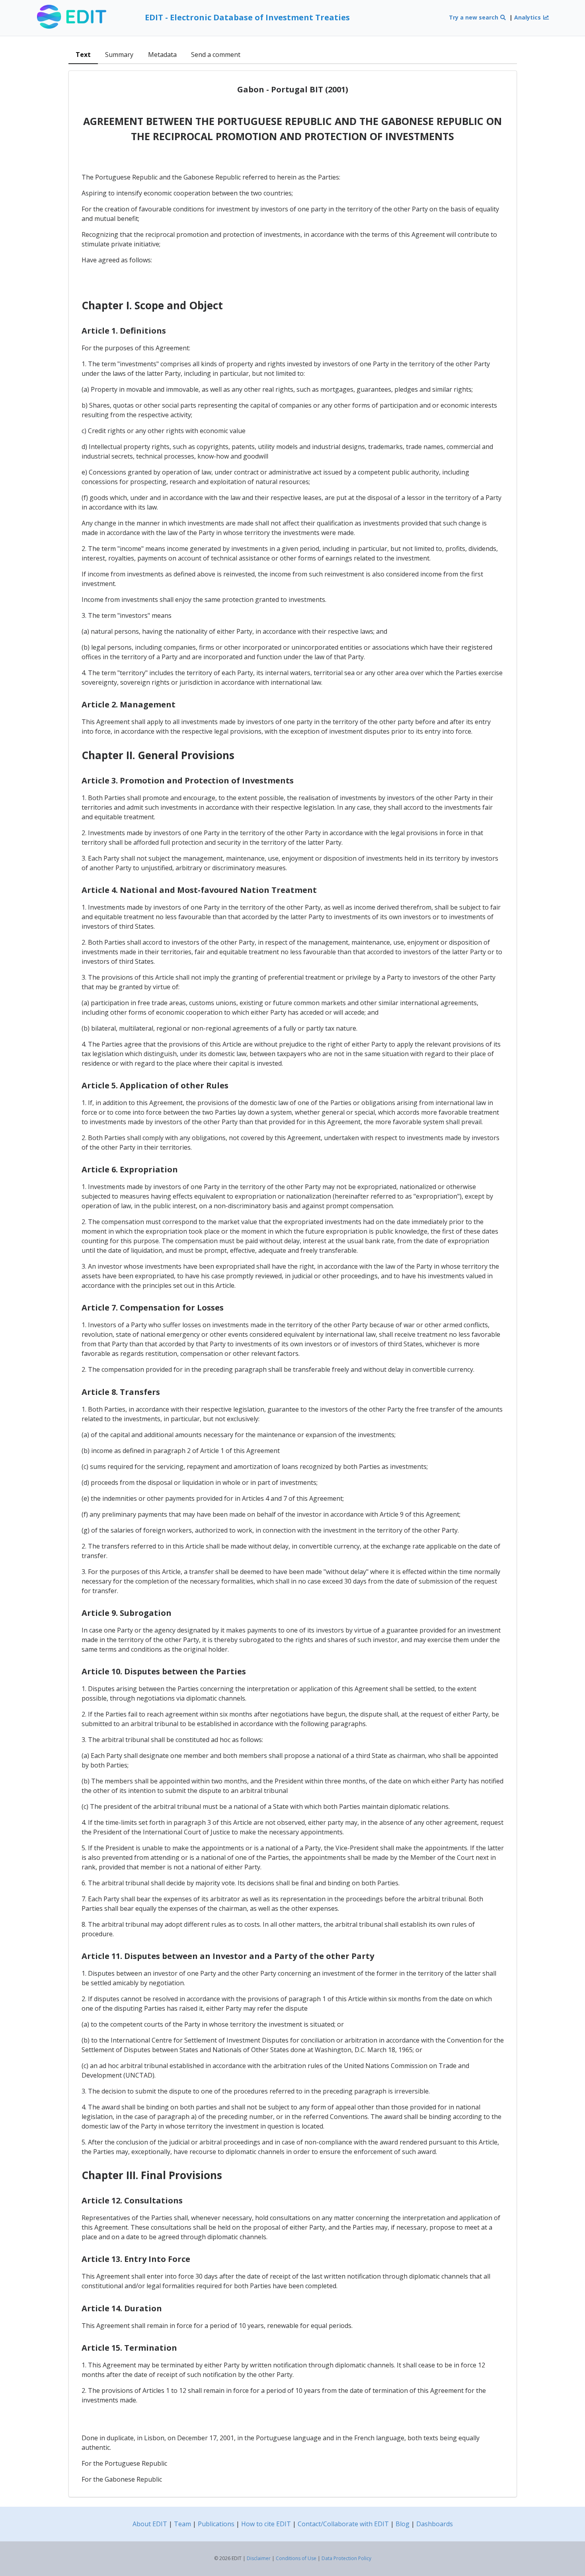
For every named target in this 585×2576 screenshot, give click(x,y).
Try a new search (474, 17)
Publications (216, 2524)
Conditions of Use (296, 2558)
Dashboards (435, 2524)
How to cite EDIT (266, 2524)
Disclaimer (259, 2558)
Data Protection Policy (346, 2558)
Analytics (528, 17)
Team (182, 2524)
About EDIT (150, 2524)
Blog (403, 2524)
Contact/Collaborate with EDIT (343, 2524)
